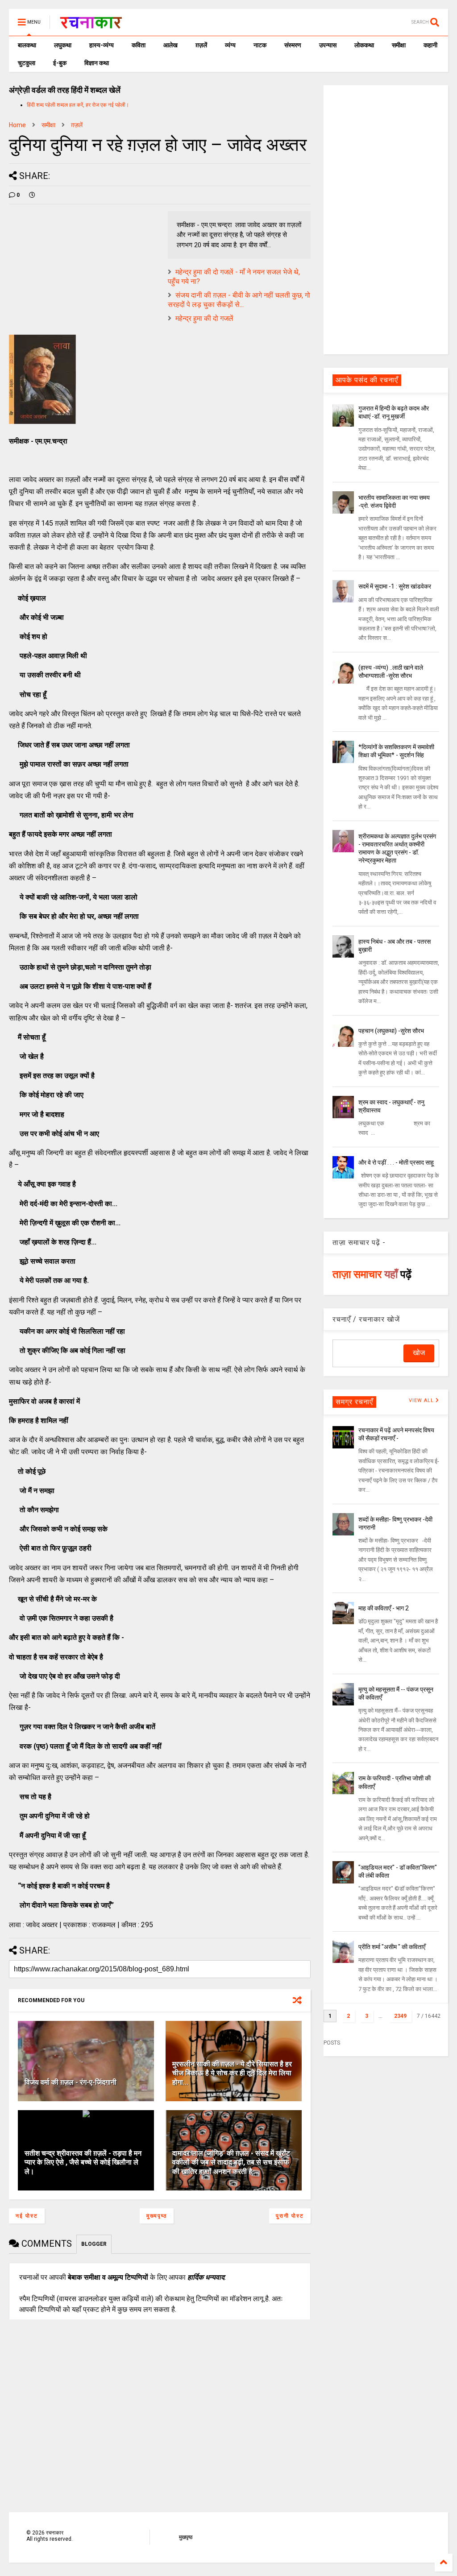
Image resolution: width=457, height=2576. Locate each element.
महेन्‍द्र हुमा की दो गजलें (204, 318)
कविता (139, 45)
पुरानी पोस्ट (290, 2216)
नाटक (260, 45)
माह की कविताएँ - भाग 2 (384, 1608)
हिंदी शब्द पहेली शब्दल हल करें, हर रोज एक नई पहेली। (78, 105)
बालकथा (27, 45)
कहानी (430, 45)
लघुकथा (63, 45)
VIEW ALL (422, 1400)
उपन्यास (328, 45)
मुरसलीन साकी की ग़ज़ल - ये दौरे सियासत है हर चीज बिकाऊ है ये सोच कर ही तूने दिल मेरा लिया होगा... (232, 2073)
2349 (400, 2016)
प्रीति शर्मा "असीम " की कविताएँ (392, 1947)
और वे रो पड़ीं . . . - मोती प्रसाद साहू (396, 1162)
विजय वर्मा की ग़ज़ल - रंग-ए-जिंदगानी (71, 2082)
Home (17, 125)
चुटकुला (27, 63)
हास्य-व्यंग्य (102, 45)
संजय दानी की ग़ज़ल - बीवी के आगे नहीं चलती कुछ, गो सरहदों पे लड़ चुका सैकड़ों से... (239, 300)
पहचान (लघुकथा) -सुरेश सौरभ (391, 1031)
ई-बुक (60, 63)
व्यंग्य (230, 45)
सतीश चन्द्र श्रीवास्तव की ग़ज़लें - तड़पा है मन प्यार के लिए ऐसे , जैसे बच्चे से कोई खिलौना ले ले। (83, 2163)
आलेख (170, 45)
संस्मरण (293, 45)
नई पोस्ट (27, 2216)
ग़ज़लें (201, 45)
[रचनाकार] (91, 25)
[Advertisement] (386, 219)
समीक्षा (399, 45)
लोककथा (364, 45)
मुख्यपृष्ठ (157, 2216)
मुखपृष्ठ (186, 2537)
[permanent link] (32, 195)
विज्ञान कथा (97, 63)
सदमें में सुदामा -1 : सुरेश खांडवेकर (395, 586)
